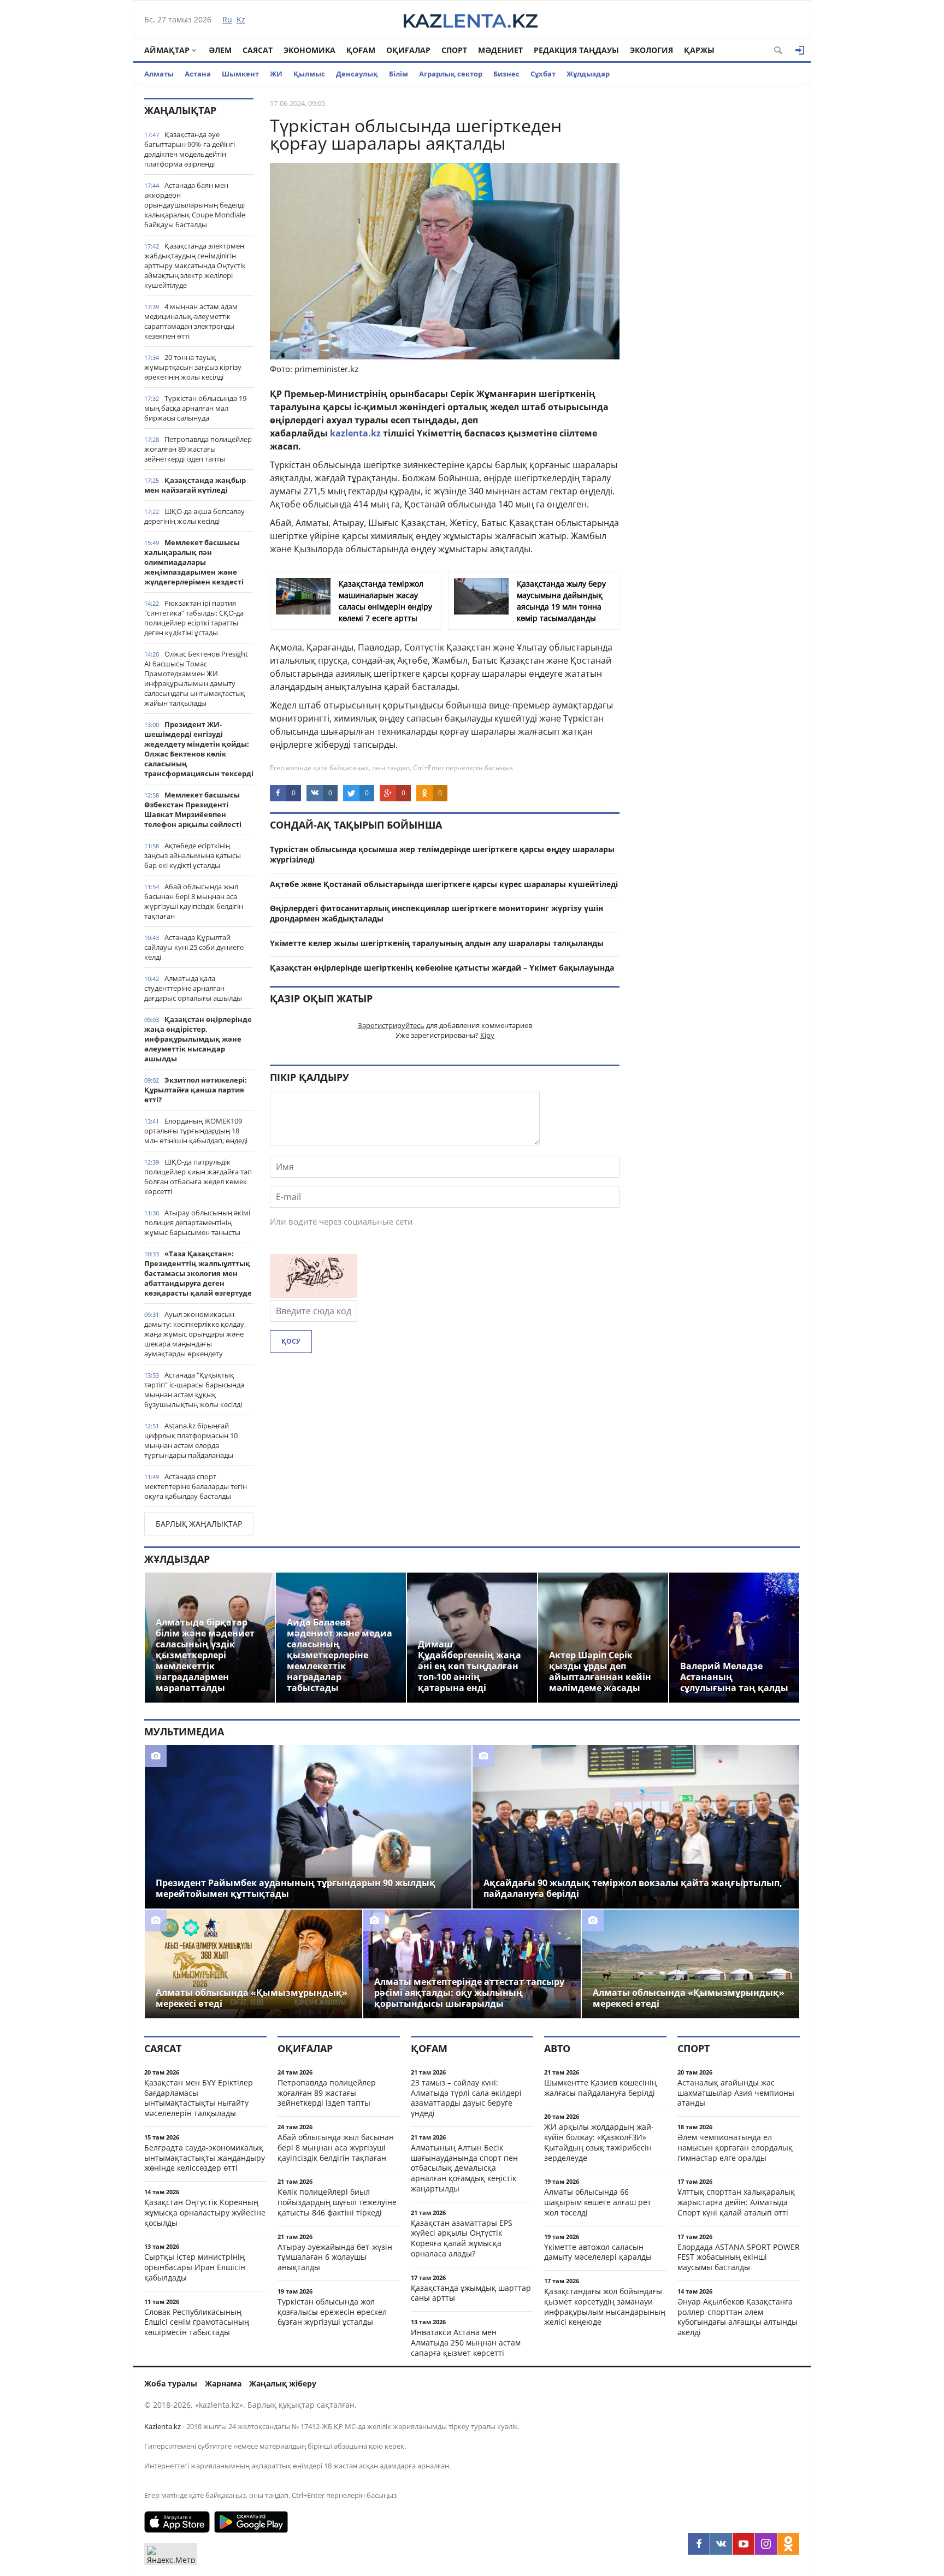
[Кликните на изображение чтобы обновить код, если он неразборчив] (314, 1295)
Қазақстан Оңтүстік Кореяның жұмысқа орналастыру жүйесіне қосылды (205, 2212)
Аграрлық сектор (451, 74)
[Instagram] (766, 2544)
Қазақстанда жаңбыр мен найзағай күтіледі (195, 485)
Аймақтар (167, 50)
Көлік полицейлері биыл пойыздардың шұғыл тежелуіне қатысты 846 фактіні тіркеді (337, 2202)
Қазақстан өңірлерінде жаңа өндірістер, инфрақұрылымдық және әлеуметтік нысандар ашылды (198, 1039)
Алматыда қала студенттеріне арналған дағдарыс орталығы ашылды (193, 988)
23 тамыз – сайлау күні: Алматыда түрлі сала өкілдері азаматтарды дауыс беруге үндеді (466, 2098)
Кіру (487, 1035)
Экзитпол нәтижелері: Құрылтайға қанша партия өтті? (196, 1090)
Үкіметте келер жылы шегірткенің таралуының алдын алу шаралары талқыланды (437, 943)
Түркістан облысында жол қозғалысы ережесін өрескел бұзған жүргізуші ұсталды (332, 2312)
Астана (198, 74)
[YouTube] (744, 2544)
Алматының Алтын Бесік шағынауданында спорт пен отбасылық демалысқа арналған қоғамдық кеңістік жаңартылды (464, 2168)
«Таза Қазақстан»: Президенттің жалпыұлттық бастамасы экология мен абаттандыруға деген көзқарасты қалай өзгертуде (198, 1273)
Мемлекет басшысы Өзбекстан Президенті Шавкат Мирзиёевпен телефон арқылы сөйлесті (193, 810)
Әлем (220, 50)
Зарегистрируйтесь (391, 1025)
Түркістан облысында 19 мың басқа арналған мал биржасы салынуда (195, 408)
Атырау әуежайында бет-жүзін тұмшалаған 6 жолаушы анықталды (335, 2257)
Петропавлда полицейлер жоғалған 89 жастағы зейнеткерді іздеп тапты (198, 449)
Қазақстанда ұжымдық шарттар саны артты (471, 2293)
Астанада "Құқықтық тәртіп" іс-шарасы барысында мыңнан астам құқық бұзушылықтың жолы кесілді (194, 1390)
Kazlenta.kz (163, 2426)
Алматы (159, 74)
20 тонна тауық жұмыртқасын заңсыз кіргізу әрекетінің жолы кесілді (193, 367)
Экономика (309, 50)
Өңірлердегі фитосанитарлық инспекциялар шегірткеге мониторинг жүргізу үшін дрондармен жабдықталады (436, 913)
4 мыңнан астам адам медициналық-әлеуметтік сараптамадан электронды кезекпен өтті (191, 321)
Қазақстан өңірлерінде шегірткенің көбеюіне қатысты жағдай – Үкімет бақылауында (442, 968)
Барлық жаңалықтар (199, 1524)
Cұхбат (543, 74)
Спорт (454, 50)
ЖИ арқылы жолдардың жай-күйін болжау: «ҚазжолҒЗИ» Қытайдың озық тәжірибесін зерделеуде (599, 2142)
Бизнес (506, 74)
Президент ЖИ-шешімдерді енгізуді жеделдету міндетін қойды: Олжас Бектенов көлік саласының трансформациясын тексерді (199, 749)
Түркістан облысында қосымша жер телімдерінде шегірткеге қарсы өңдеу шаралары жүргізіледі (442, 854)
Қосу (291, 1341)
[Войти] (800, 50)
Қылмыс (309, 74)
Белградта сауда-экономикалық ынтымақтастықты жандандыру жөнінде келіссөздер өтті (205, 2158)
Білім (399, 74)
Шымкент (240, 74)
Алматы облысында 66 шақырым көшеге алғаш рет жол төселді (598, 2202)
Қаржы (699, 50)
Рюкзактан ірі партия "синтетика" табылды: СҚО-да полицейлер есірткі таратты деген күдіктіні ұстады (194, 618)
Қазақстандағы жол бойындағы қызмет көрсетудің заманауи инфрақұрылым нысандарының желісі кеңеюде (605, 2306)
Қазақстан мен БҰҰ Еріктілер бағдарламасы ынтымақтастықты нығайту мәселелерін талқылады (199, 2098)
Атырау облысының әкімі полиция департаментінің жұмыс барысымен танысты (197, 1222)
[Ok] (788, 2544)
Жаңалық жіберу (283, 2383)
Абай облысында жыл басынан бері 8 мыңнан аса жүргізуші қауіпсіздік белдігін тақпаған (194, 901)
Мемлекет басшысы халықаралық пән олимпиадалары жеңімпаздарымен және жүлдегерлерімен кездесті (194, 562)
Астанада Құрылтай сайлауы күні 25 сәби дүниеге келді (194, 947)
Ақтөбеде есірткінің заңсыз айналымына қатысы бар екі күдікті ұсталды (193, 855)
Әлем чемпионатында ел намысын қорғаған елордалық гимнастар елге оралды (735, 2147)
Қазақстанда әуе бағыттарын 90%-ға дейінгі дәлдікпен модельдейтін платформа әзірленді (190, 149)
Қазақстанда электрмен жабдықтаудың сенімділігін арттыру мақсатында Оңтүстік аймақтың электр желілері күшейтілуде (195, 265)
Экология (651, 50)
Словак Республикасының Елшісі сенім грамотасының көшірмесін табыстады (197, 2322)
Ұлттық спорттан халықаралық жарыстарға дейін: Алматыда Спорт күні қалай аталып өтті (736, 2202)
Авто (557, 2048)
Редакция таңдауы (576, 50)
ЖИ (276, 74)
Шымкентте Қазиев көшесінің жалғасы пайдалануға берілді (600, 2088)
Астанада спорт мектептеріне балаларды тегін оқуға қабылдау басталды (196, 1486)
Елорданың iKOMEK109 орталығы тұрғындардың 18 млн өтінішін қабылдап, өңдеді (196, 1131)
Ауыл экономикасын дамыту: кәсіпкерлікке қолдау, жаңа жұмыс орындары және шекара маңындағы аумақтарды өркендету (195, 1334)
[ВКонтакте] (721, 2544)
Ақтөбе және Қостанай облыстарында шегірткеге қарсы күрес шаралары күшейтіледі (444, 884)
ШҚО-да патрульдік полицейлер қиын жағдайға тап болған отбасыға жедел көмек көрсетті (198, 1177)
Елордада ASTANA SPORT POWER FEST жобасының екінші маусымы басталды (739, 2257)
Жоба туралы (171, 2383)
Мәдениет (500, 50)
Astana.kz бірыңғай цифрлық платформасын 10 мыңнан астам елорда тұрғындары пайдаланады (191, 1440)
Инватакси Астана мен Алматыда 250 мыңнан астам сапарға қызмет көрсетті (466, 2342)
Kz (241, 19)
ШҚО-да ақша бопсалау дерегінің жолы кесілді (194, 516)
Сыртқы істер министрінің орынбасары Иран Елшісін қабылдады (195, 2267)
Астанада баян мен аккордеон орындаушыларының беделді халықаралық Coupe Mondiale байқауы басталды (195, 205)
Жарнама (223, 2383)
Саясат (258, 50)
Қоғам (361, 50)
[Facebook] (699, 2544)
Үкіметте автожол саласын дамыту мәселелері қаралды (598, 2252)
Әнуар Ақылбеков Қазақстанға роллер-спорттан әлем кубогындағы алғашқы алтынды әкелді (737, 2317)
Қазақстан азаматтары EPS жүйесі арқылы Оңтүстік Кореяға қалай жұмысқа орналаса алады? (462, 2238)
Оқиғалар (408, 50)
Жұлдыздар (588, 74)
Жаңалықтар (180, 110)
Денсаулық (357, 74)
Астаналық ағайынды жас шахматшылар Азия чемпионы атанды (736, 2093)
